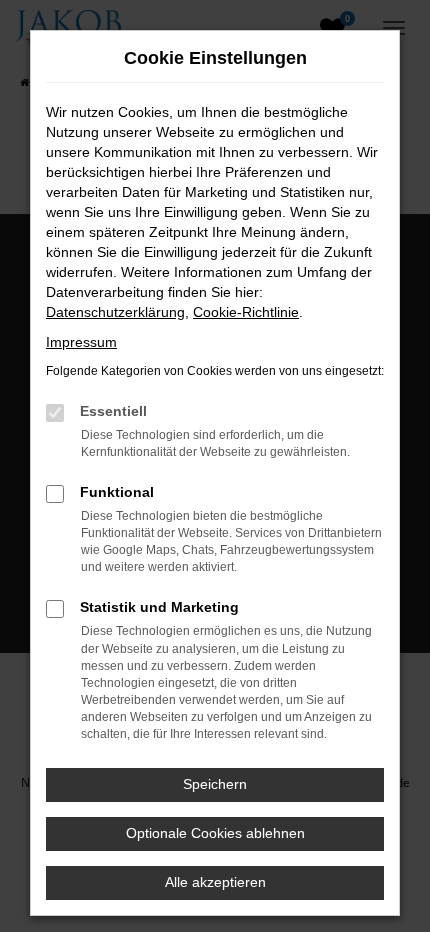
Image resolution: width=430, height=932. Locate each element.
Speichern (215, 784)
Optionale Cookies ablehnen (215, 833)
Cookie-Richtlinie (246, 312)
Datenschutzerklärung (115, 312)
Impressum (81, 342)
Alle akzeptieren (215, 882)
